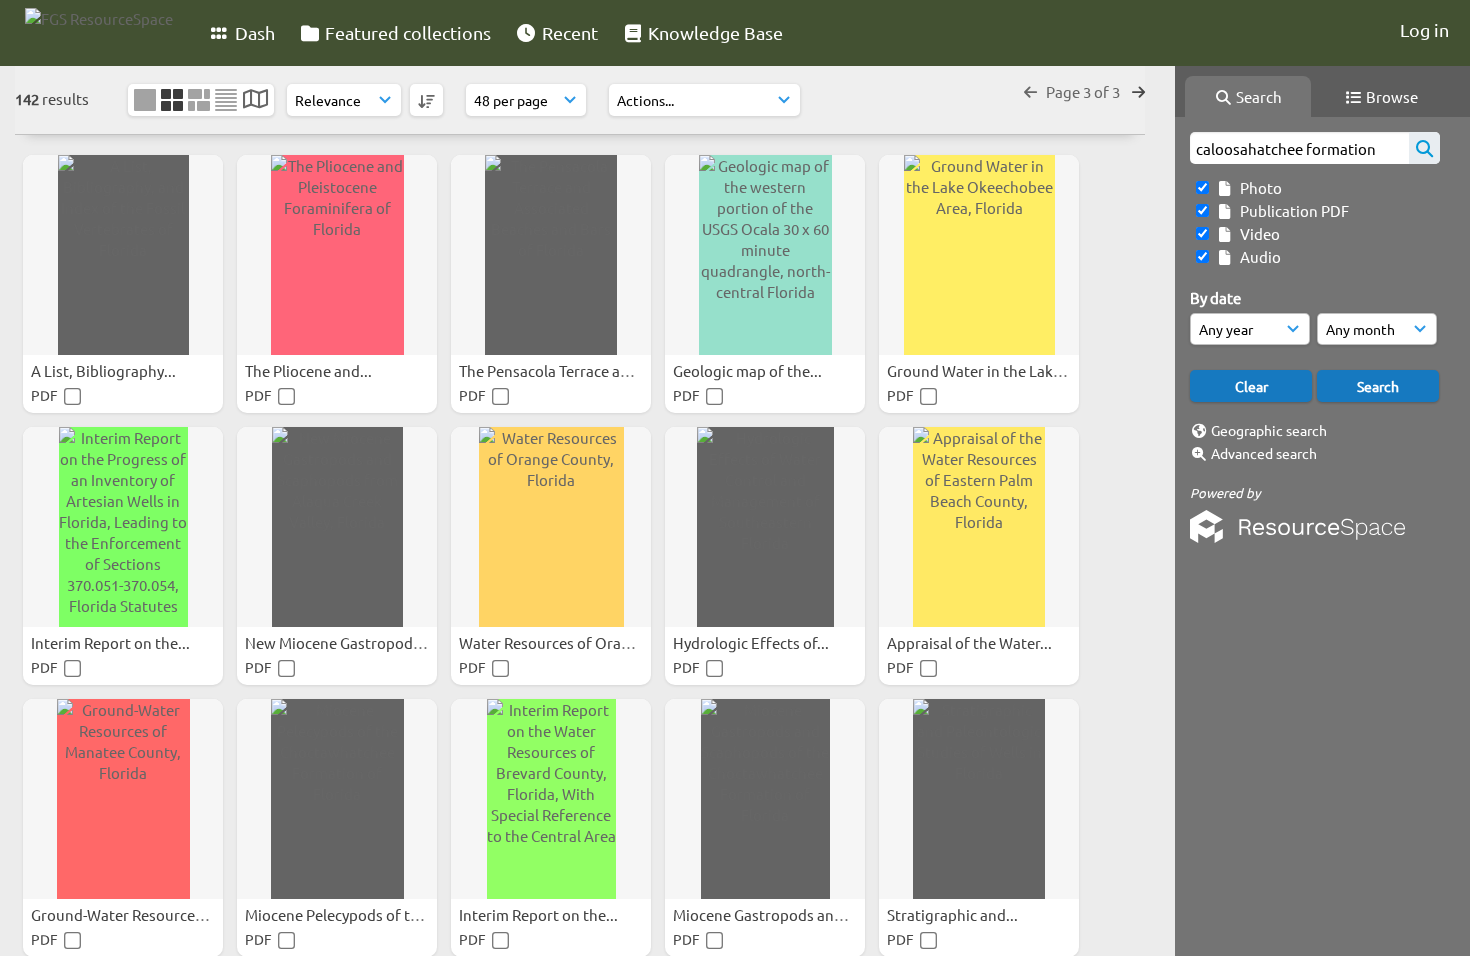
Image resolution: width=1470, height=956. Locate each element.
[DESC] (426, 100)
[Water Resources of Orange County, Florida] (551, 527)
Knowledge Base (713, 32)
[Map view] (255, 100)
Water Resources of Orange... (560, 642)
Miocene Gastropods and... (765, 914)
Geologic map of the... (749, 370)
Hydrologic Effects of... (752, 642)
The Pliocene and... (310, 370)
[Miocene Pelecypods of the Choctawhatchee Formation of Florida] (337, 799)
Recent (568, 32)
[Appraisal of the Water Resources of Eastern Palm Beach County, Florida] (979, 527)
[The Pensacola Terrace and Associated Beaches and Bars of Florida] (551, 255)
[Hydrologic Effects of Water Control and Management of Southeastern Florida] (765, 527)
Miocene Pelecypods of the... (343, 914)
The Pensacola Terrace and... (556, 370)
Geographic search (1269, 430)
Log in (1424, 29)
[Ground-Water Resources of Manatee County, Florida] (123, 799)
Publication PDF (1291, 210)
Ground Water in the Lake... (981, 370)
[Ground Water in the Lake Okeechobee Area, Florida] (979, 255)
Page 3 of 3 (1084, 91)
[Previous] (1030, 91)
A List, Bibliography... (105, 370)
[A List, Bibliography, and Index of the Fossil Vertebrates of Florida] (123, 255)
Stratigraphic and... (954, 914)
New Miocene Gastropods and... (354, 642)
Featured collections (406, 32)
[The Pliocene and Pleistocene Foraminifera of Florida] (337, 255)
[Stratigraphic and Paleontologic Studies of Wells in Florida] (979, 799)
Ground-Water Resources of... (132, 914)
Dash (253, 32)
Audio (1257, 256)
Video (1257, 233)
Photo (1258, 187)
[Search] (1424, 148)
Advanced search (1264, 453)
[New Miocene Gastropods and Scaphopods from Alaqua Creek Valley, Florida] (337, 527)
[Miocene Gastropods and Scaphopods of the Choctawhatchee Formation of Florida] (765, 799)
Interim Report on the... (112, 642)
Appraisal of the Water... (971, 642)
